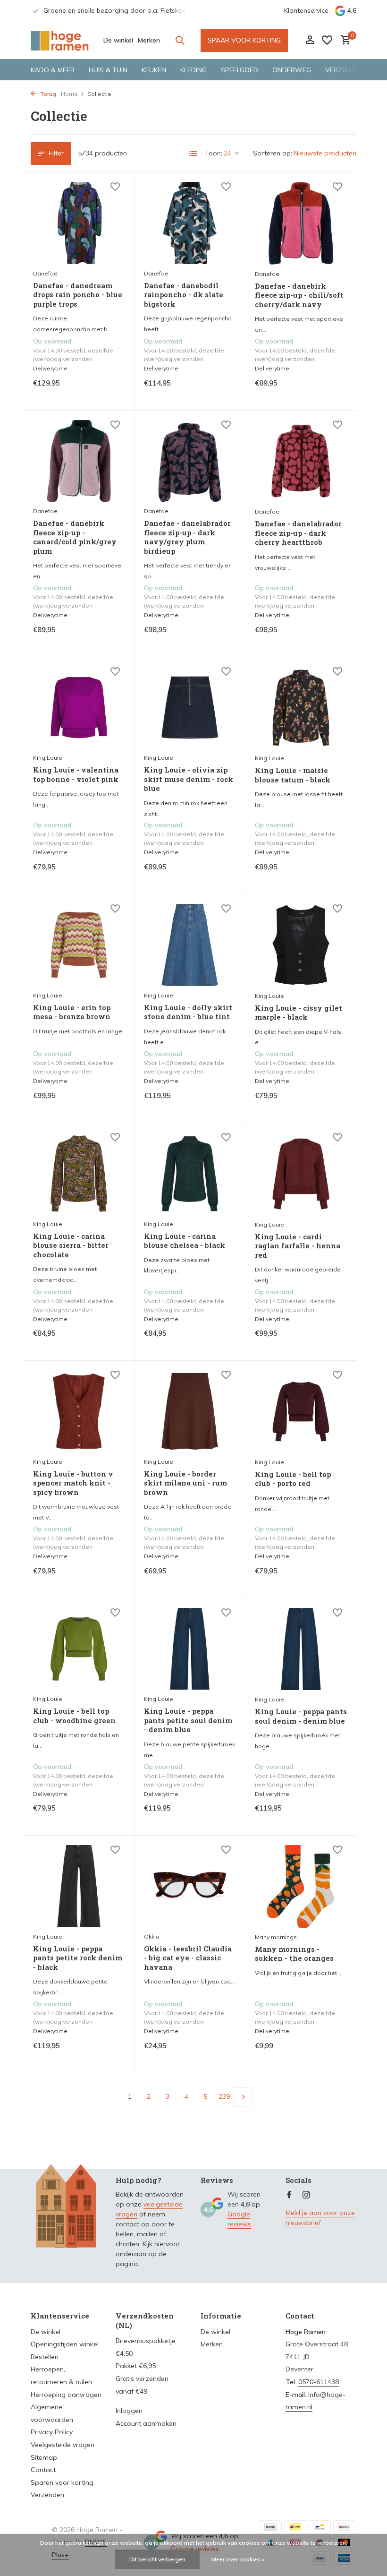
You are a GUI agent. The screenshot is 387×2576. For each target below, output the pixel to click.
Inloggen (129, 2411)
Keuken (154, 70)
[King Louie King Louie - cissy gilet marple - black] (301, 945)
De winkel (118, 40)
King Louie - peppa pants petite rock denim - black (78, 1958)
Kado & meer (53, 70)
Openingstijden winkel (65, 2344)
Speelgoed (240, 70)
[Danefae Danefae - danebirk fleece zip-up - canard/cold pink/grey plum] (79, 461)
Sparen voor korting (62, 2482)
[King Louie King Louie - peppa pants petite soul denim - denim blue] (190, 1649)
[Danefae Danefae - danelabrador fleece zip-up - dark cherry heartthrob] (301, 461)
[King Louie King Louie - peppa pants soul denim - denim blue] (301, 1649)
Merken (149, 40)
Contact (43, 2470)
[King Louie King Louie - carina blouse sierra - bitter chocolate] (79, 1174)
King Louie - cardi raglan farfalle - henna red (298, 1246)
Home (69, 94)
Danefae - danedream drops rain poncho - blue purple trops (78, 295)
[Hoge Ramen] (60, 40)
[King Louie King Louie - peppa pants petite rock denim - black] (79, 1886)
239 (224, 2096)
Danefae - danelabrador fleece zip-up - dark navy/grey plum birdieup (187, 537)
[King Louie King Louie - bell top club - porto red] (301, 1411)
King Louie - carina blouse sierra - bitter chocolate (71, 1245)
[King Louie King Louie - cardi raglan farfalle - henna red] (301, 1174)
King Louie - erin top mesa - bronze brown (72, 1012)
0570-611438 (319, 2382)
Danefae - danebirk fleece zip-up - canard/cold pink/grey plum (75, 537)
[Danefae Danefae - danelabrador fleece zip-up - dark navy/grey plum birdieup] (190, 461)
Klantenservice (306, 10)
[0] (343, 40)
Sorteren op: (273, 153)
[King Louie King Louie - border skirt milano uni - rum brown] (190, 1411)
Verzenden (47, 2495)
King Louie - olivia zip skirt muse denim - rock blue (189, 779)
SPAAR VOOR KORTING (244, 40)
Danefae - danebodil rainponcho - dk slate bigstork (184, 295)
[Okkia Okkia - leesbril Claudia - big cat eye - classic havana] (190, 1886)
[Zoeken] (180, 40)
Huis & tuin (108, 70)
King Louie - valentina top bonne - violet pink (76, 775)
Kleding (193, 70)
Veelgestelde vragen (63, 2445)
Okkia (152, 1936)
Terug (47, 94)
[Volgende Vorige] (243, 2097)
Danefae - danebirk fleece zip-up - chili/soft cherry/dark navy (299, 295)
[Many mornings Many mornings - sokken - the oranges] (301, 1886)
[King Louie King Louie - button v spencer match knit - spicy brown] (79, 1411)
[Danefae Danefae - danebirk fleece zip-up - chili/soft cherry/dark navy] (301, 223)
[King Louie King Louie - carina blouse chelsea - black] (190, 1174)
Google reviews (239, 2219)
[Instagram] (306, 2195)
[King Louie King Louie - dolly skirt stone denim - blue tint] (190, 945)
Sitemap (44, 2457)
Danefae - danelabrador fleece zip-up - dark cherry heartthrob (298, 533)
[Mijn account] (310, 40)
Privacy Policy (52, 2432)
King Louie (48, 758)
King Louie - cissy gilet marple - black (299, 1013)
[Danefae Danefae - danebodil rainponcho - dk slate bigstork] (190, 223)
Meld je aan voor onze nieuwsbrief (320, 2218)
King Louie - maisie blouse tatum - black (293, 775)
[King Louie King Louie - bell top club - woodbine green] (79, 1649)
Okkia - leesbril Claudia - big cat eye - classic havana (188, 1958)
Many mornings (276, 1937)
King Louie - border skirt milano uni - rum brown (185, 1483)
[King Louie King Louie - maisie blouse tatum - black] (301, 708)
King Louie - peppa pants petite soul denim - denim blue (188, 1720)
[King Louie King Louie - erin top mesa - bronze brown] (79, 945)
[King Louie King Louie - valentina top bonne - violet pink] (79, 708)
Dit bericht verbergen (157, 2559)
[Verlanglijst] (327, 40)
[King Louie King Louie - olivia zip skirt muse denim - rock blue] (190, 708)
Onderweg (292, 70)
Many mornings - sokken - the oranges (294, 1954)
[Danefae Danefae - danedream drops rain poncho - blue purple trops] (79, 223)
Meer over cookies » (238, 2559)
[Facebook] (289, 2195)
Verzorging (346, 70)
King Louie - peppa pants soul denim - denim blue (301, 1716)
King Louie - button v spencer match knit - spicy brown (73, 1483)
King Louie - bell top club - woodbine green (74, 1716)
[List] (193, 154)
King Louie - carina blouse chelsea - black (185, 1241)
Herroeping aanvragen (66, 2395)
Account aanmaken (146, 2423)
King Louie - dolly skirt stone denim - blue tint (188, 1012)
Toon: (214, 153)
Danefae (45, 273)
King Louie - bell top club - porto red (293, 1479)
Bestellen (45, 2357)
